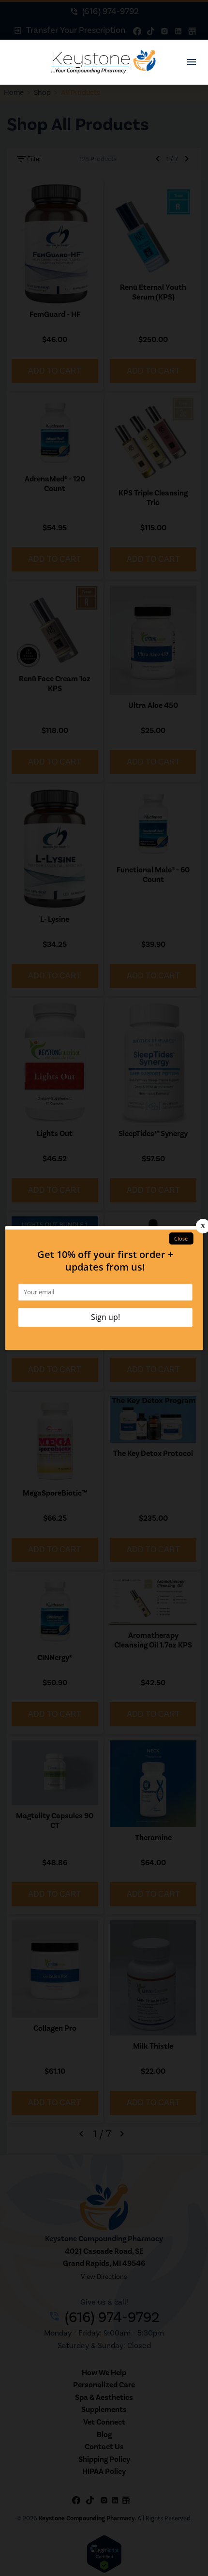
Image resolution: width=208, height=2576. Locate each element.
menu (192, 62)
